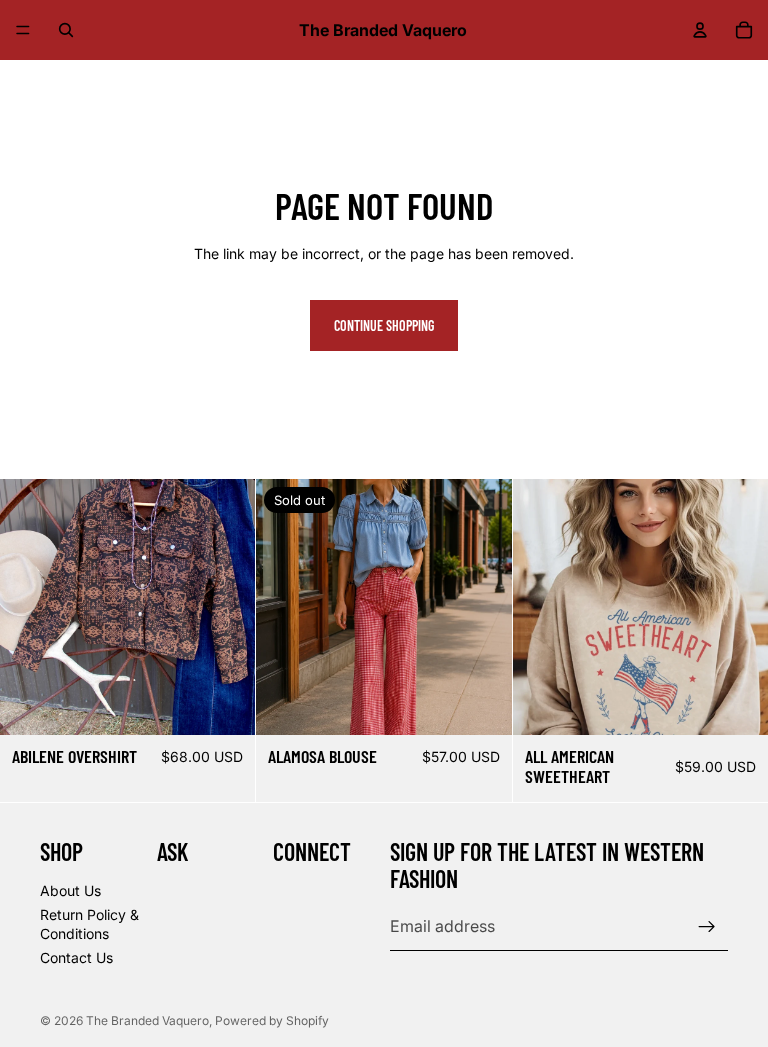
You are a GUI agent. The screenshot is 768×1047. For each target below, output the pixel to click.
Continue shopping (384, 325)
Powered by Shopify (272, 1020)
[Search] (66, 30)
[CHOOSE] (225, 704)
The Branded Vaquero (147, 1020)
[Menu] (23, 30)
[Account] (700, 30)
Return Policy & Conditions (89, 924)
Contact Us (76, 957)
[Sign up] (707, 927)
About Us (70, 890)
